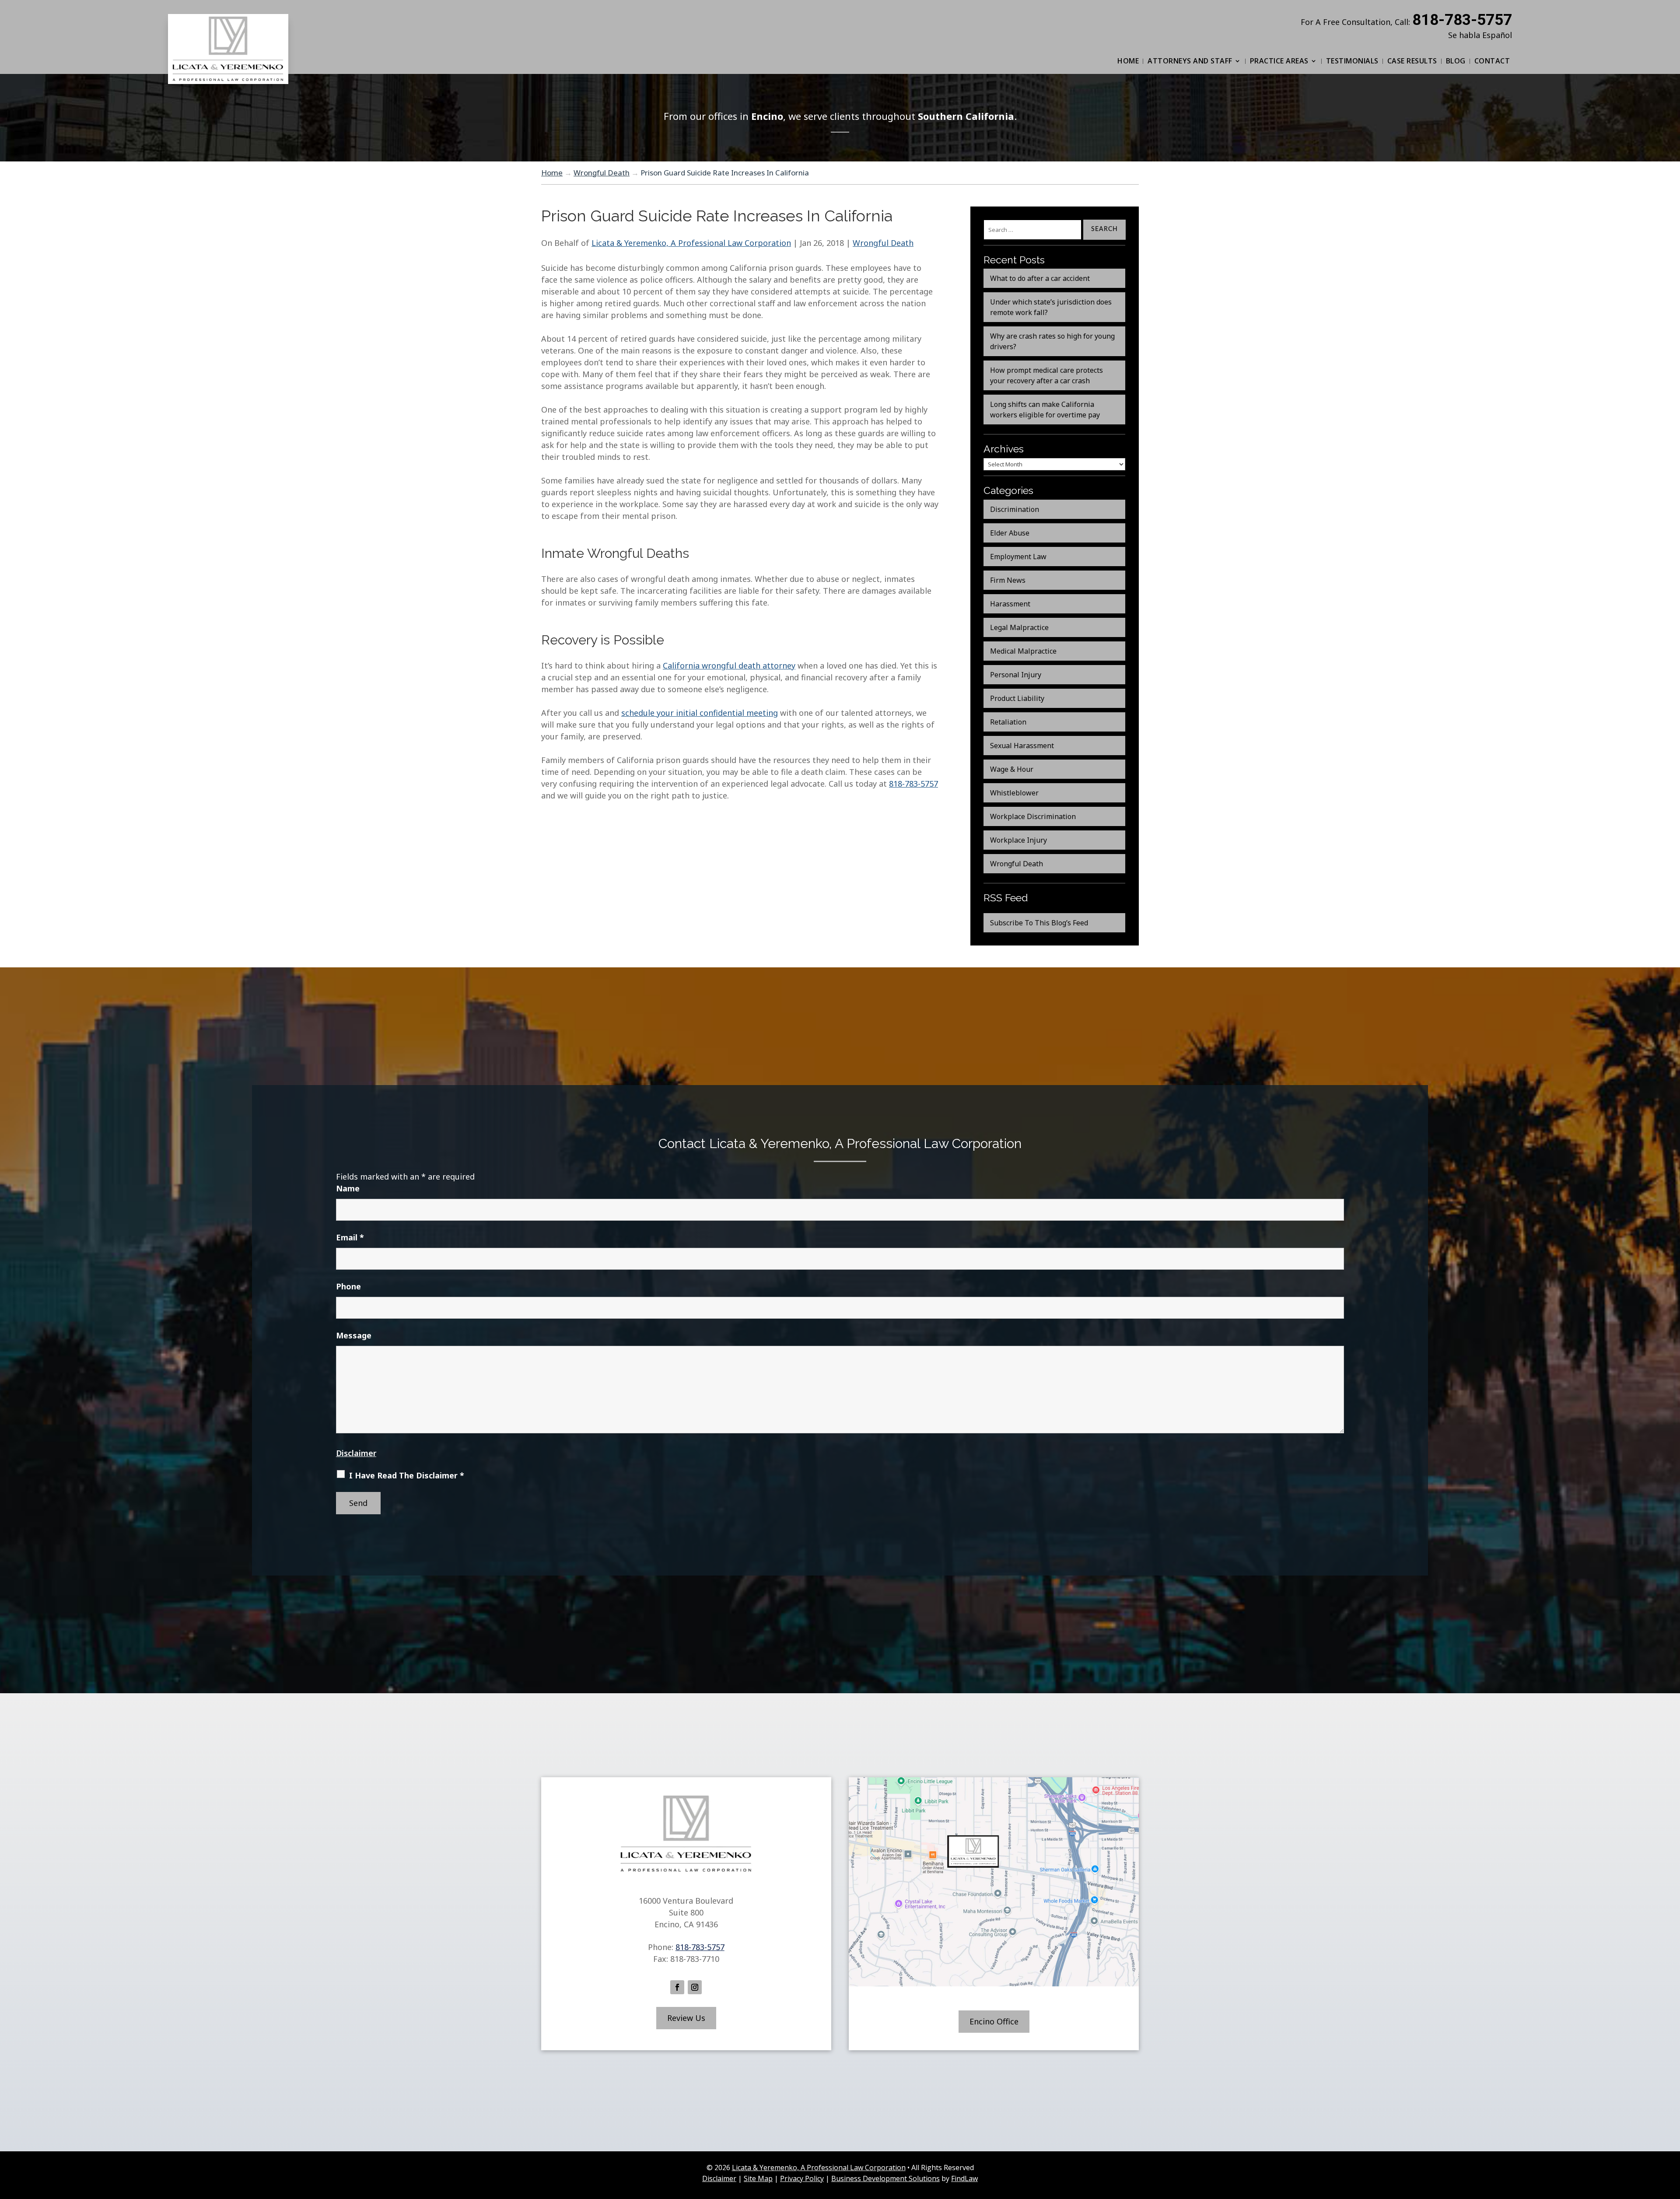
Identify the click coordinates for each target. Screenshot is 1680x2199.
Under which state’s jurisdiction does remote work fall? (1051, 307)
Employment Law (1018, 557)
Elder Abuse (1010, 533)
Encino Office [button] (994, 2021)
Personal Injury (1016, 675)
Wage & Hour (1012, 769)
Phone (348, 1286)
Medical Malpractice (1023, 651)
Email (350, 1237)
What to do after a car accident (1040, 278)
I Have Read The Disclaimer (407, 1475)
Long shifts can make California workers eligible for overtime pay (1045, 410)
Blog (1456, 61)
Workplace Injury (1018, 840)
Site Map (758, 2178)
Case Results (1412, 61)
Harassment (1010, 604)
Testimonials (1352, 61)
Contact (1492, 61)
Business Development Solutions (885, 2178)
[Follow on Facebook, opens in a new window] (677, 1987)
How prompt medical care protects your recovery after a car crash (1046, 375)
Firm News (1008, 580)
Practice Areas (1279, 61)
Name (348, 1188)
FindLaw (964, 2178)
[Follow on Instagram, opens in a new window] (695, 1987)
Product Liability (1017, 698)
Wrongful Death (883, 243)
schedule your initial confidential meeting (700, 713)
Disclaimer (356, 1453)
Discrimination (1015, 509)
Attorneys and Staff (1190, 61)
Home (1128, 61)
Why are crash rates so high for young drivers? (1052, 341)
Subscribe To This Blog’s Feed (1039, 923)
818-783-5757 (1462, 20)
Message (354, 1335)
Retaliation (1008, 722)
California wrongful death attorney (729, 665)
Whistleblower (1014, 793)
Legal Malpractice (1019, 627)
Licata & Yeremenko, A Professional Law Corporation (691, 243)
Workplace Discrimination (1033, 816)
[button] (1671, 2136)
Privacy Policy (802, 2178)
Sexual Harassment (1022, 746)
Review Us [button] (686, 2018)
